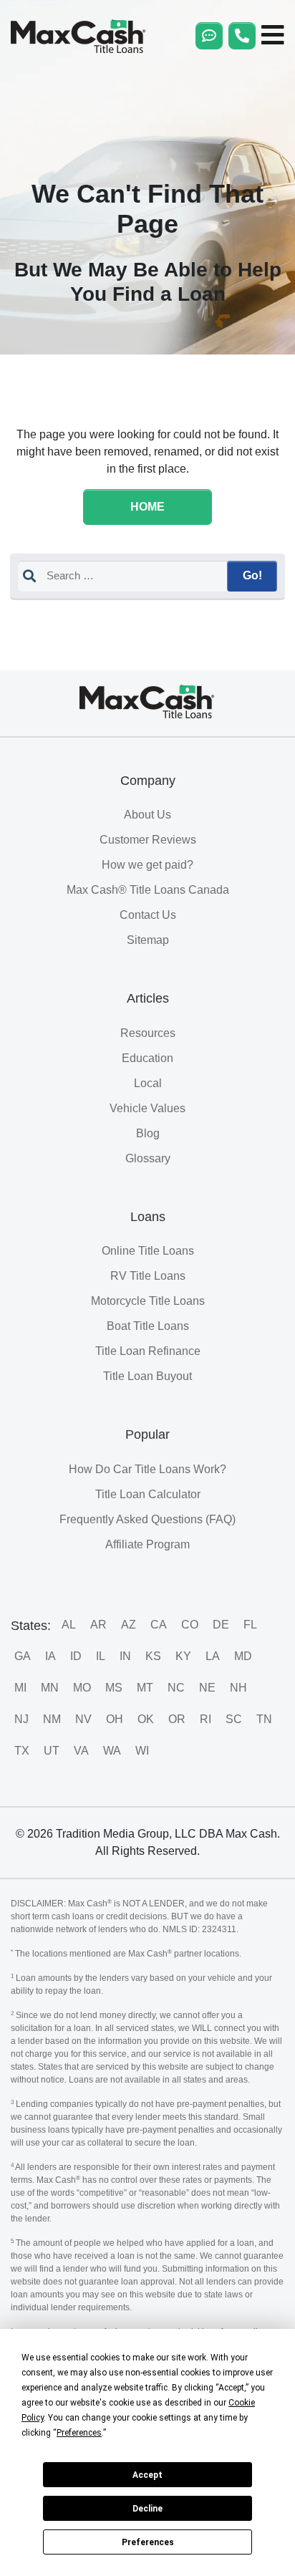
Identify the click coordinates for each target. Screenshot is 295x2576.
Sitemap (148, 940)
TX (22, 1751)
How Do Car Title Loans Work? (147, 1469)
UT (52, 1751)
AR (98, 1625)
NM (52, 1719)
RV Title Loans (148, 1276)
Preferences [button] (79, 2433)
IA (50, 1656)
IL (101, 1656)
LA (213, 1656)
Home (147, 507)
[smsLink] (209, 36)
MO (82, 1688)
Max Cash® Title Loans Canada (148, 890)
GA (23, 1656)
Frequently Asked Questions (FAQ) (147, 1519)
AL (69, 1625)
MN (50, 1688)
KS (153, 1656)
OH (115, 1719)
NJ (21, 1719)
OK (146, 1719)
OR (177, 1719)
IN (125, 1656)
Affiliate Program (147, 1544)
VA (81, 1751)
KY (183, 1656)
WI (142, 1751)
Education (147, 1058)
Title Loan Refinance (148, 1351)
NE (207, 1688)
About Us (147, 815)
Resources (148, 1033)
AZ (129, 1625)
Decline (147, 2509)
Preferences (148, 2542)
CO (190, 1625)
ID (76, 1656)
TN (264, 1719)
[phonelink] (242, 36)
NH (238, 1688)
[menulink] (273, 36)
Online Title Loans (148, 1251)
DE (221, 1625)
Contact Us (148, 915)
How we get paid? (147, 865)
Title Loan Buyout (147, 1376)
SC (234, 1719)
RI (205, 1719)
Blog (148, 1133)
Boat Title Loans (148, 1326)
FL (250, 1625)
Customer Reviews (148, 840)
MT (145, 1688)
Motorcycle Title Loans (148, 1301)
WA (112, 1751)
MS (114, 1688)
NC (176, 1688)
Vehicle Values (147, 1108)
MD (243, 1656)
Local (148, 1083)
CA (159, 1625)
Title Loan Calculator (148, 1494)
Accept (147, 2475)
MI (20, 1688)
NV (83, 1719)
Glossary (148, 1158)
